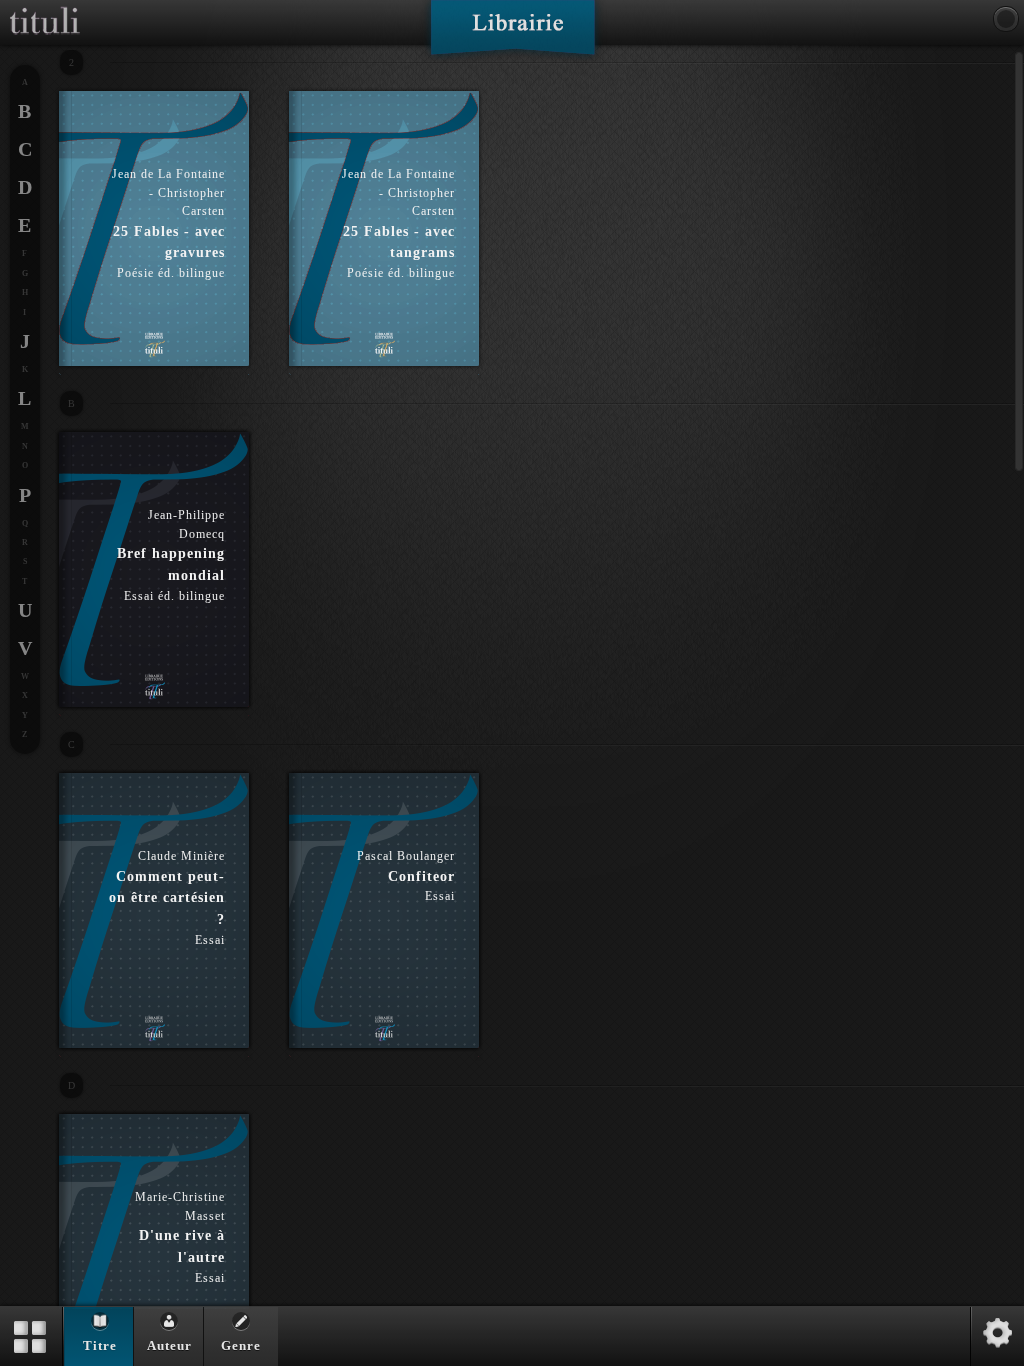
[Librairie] (512, 34)
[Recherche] (1006, 19)
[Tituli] (45, 8)
